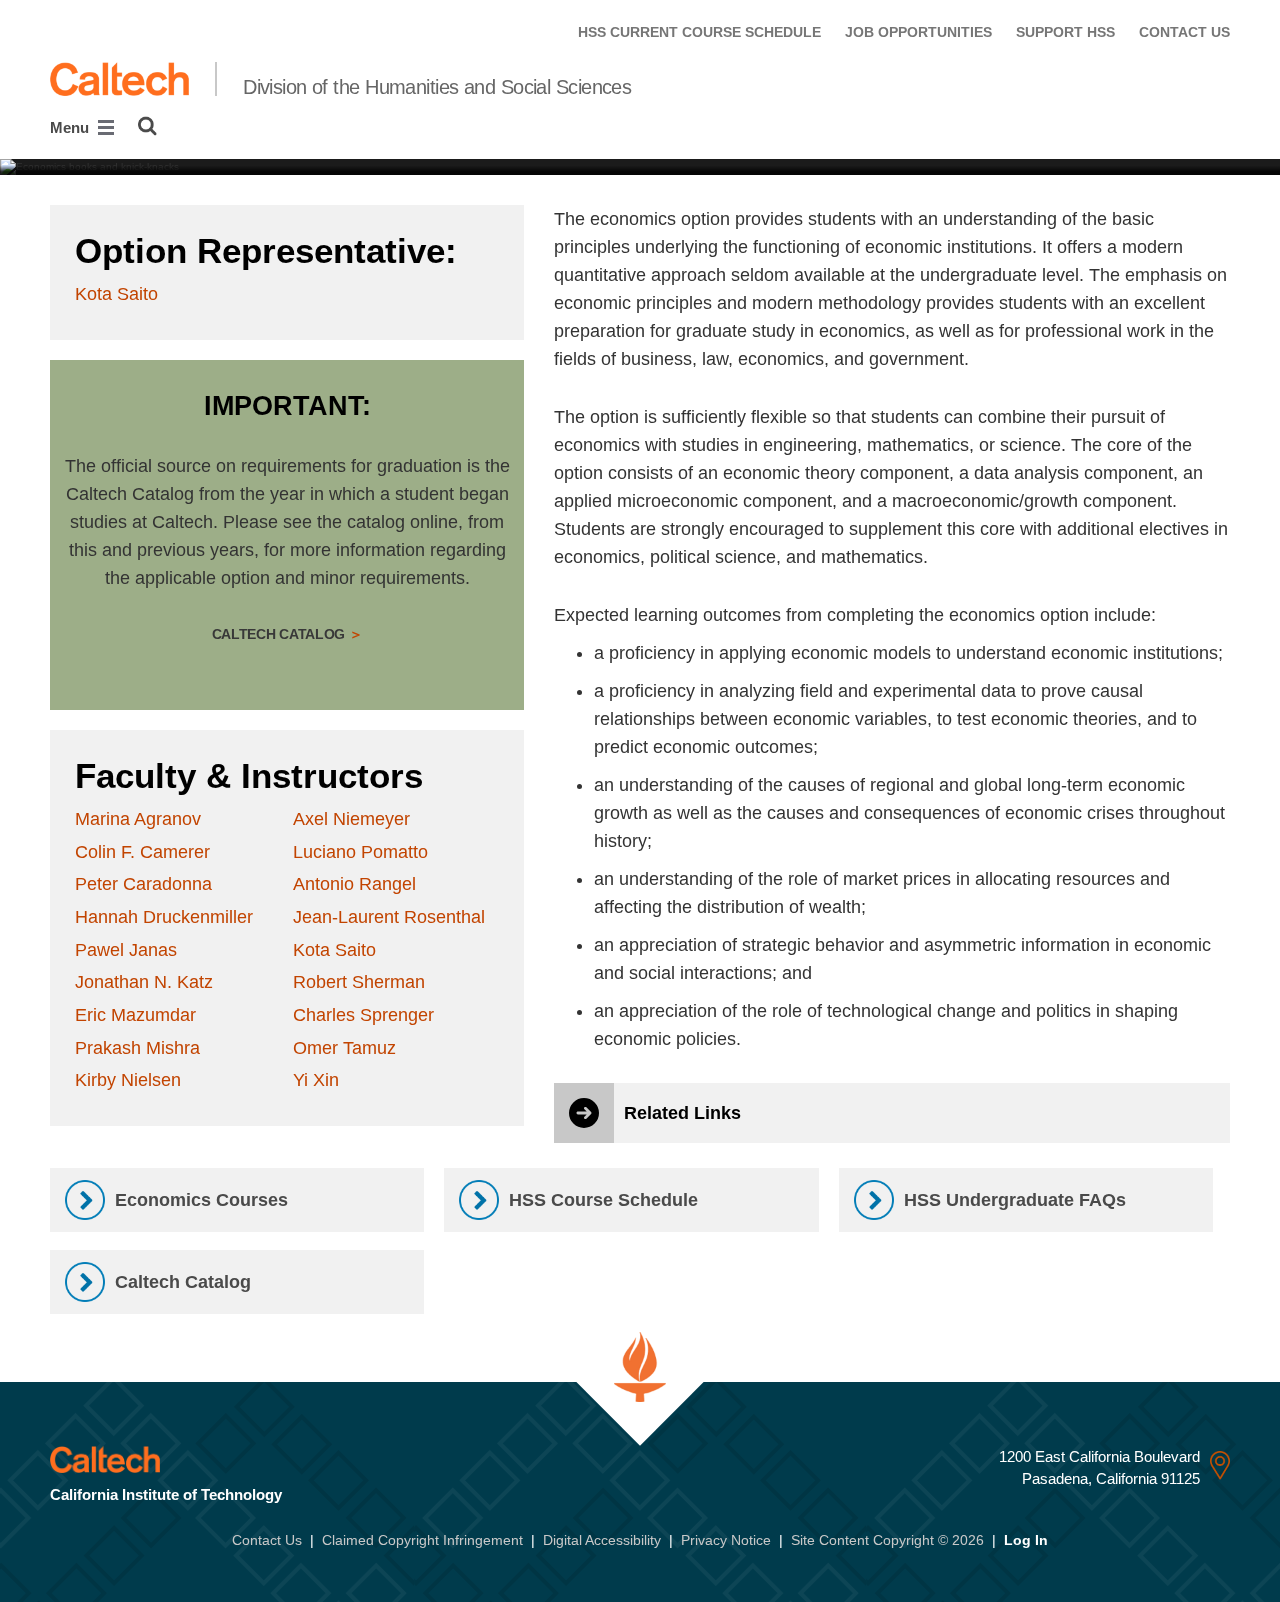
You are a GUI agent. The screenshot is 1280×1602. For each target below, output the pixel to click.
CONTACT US (1184, 32)
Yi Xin (316, 1080)
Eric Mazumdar (135, 1015)
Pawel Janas (126, 950)
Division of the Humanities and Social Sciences (437, 87)
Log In (1026, 1540)
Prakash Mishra (137, 1048)
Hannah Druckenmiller (164, 917)
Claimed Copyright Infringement (422, 1540)
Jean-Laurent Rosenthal (389, 917)
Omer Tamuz (344, 1048)
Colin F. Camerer (142, 852)
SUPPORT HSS (1065, 32)
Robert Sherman (359, 982)
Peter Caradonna (143, 884)
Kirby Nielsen (128, 1080)
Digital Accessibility (602, 1540)
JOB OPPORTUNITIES (918, 32)
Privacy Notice (726, 1540)
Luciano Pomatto (360, 852)
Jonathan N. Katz (144, 982)
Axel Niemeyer (351, 819)
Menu (71, 127)
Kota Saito (116, 294)
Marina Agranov (138, 819)
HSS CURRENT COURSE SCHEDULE (699, 32)
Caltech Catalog (280, 634)
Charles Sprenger (363, 1015)
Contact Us (267, 1540)
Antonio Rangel (354, 884)
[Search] (147, 126)
